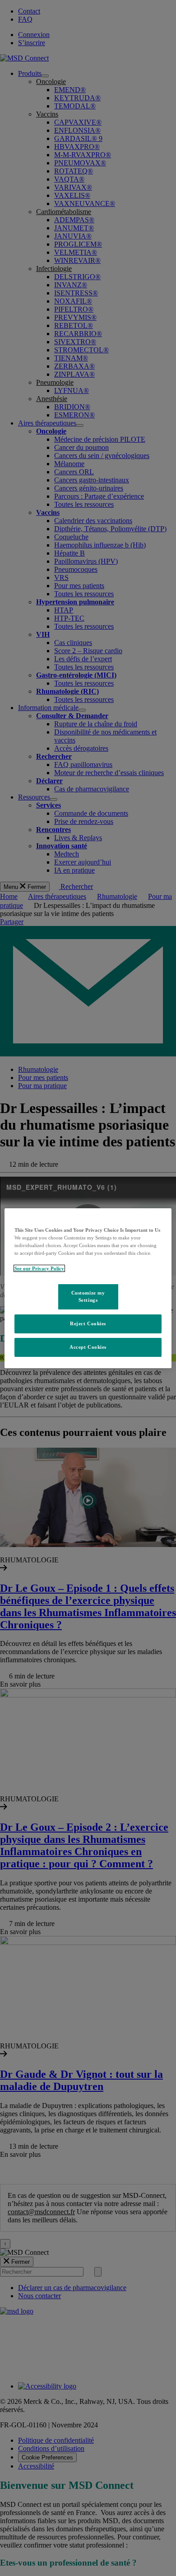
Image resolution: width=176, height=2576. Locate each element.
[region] (88, 1288)
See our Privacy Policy (39, 1268)
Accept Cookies (88, 1347)
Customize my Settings (88, 1296)
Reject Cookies (88, 1323)
